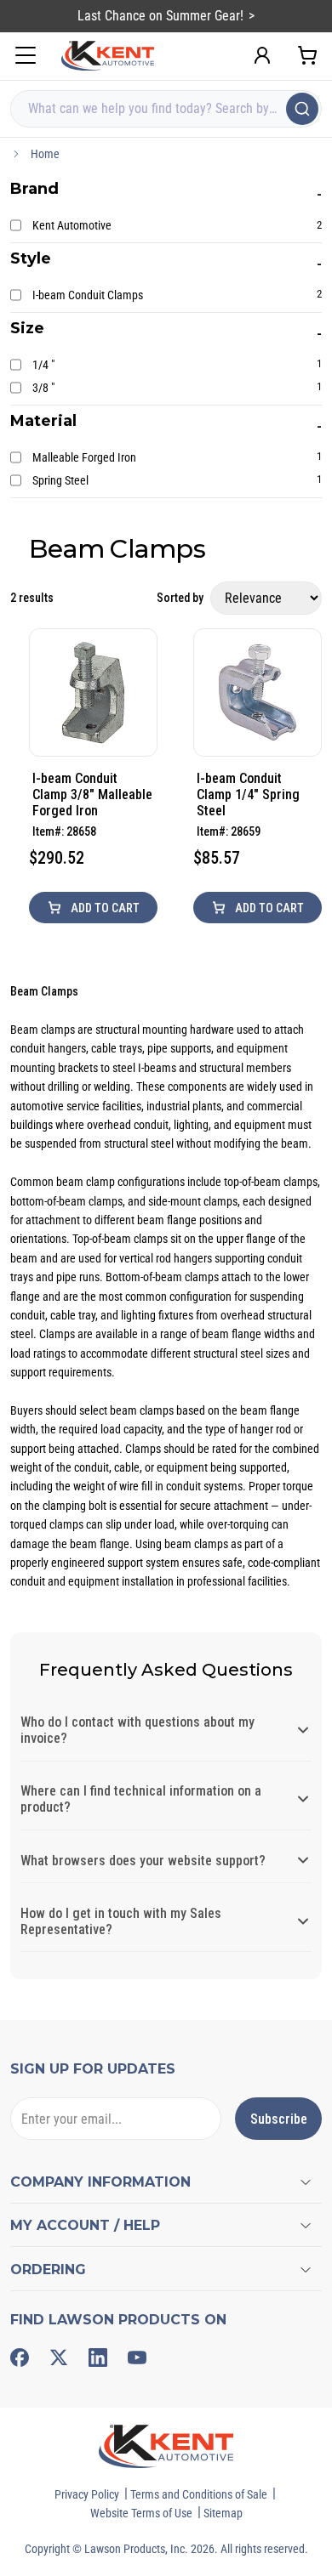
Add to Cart (104, 908)
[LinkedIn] (98, 2358)
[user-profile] (262, 55)
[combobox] (166, 109)
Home (45, 154)
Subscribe (279, 2119)
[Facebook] (20, 2358)
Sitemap (223, 2513)
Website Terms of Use (141, 2513)
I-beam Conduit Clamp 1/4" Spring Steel (248, 794)
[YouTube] (137, 2358)
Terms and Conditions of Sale (199, 2494)
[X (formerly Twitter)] (59, 2358)
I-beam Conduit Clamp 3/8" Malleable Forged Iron (92, 794)
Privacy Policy (87, 2494)
